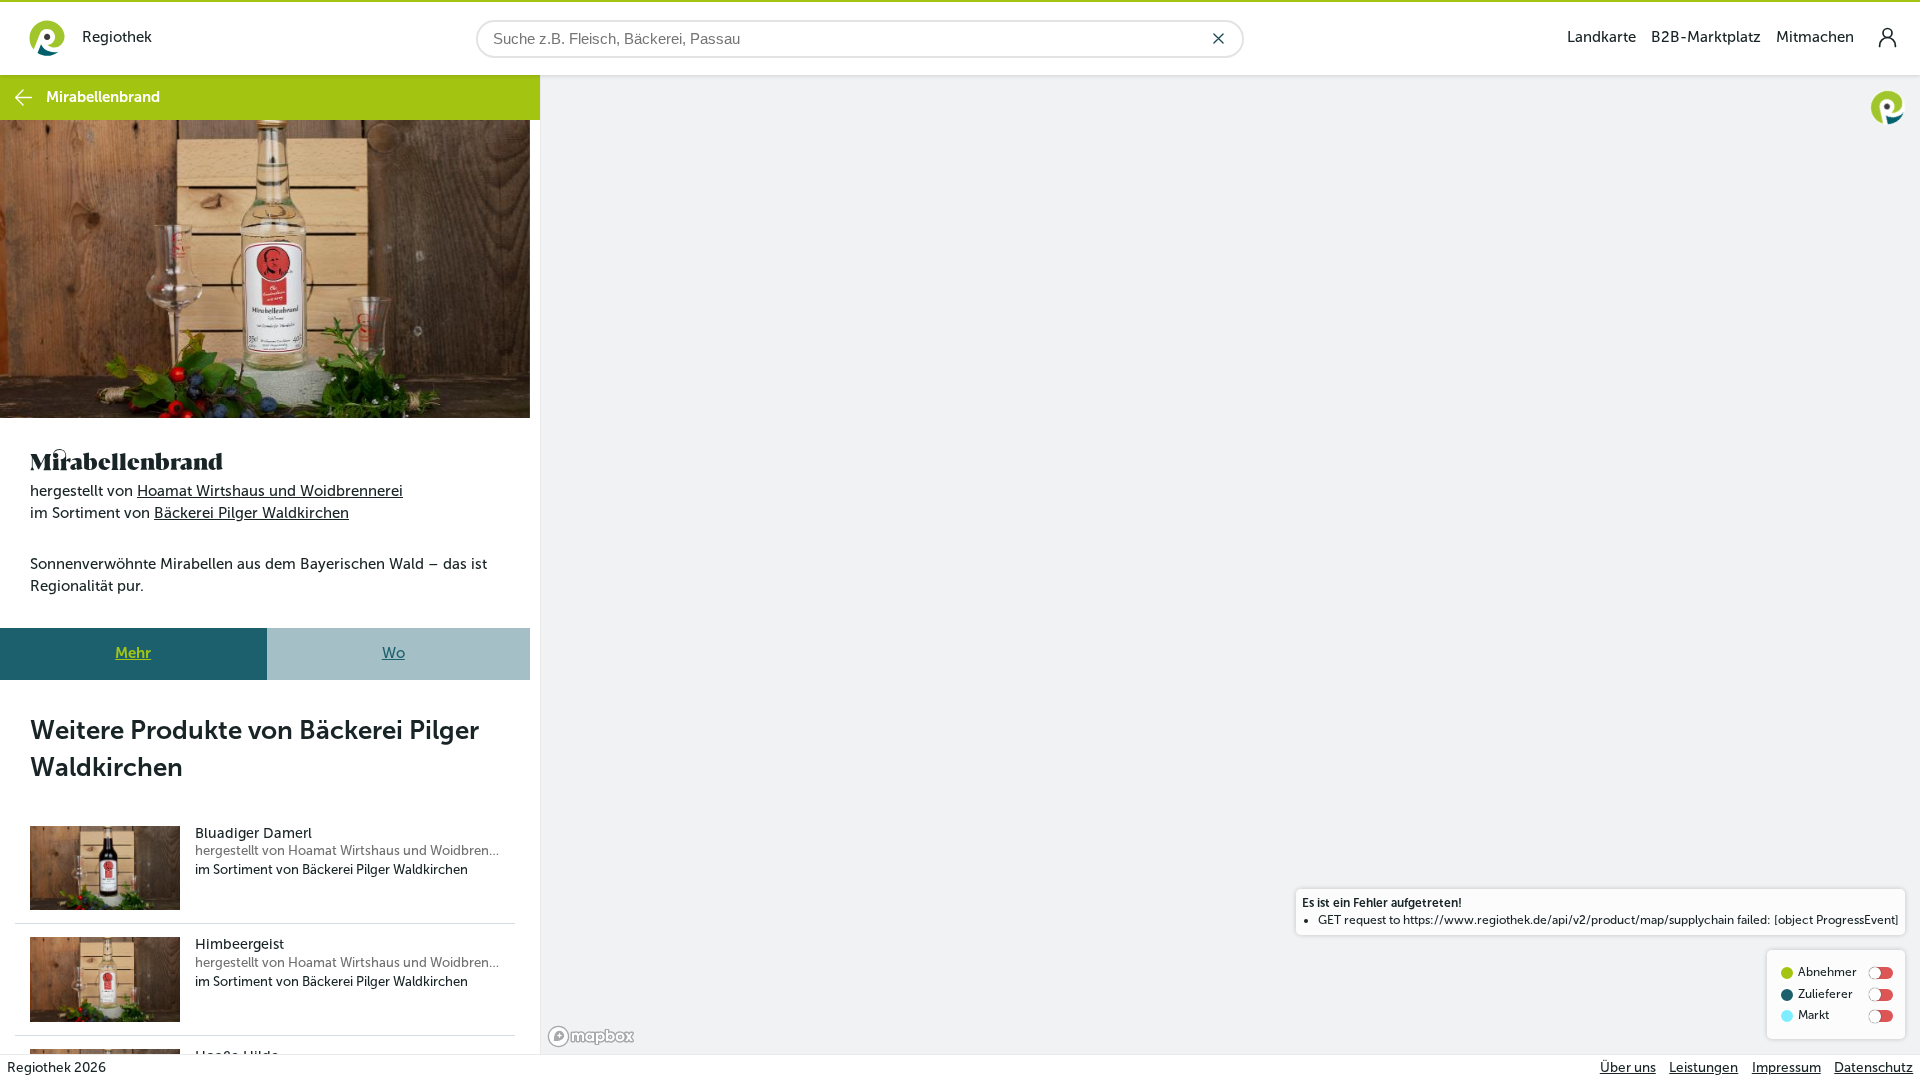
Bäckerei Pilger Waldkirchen (251, 513)
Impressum (1786, 1067)
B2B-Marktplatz (1706, 37)
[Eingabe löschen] (1218, 38)
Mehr (133, 653)
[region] (1230, 564)
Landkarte (1601, 37)
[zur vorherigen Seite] (23, 97)
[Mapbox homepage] (591, 1036)
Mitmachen (1815, 37)
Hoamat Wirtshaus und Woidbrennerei (270, 491)
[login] (1887, 37)
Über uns (1628, 1067)
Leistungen (1703, 1067)
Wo (393, 653)
